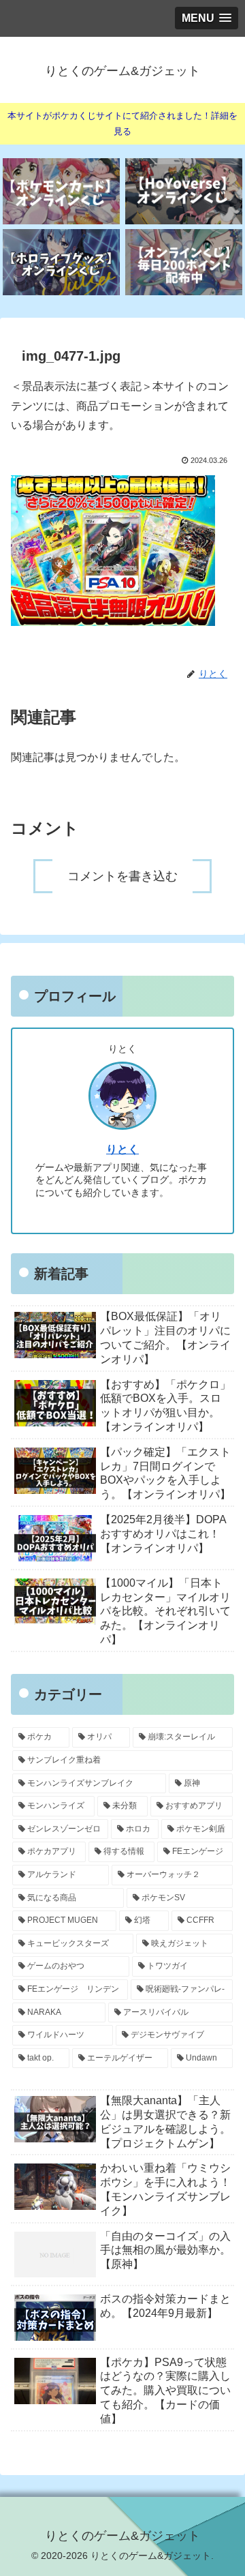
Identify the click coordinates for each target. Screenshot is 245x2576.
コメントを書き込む (122, 876)
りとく (122, 1149)
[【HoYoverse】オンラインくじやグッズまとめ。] (184, 191)
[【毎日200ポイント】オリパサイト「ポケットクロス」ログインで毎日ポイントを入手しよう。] (184, 262)
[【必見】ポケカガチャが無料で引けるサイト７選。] (62, 191)
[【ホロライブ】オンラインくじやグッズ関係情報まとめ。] (62, 262)
